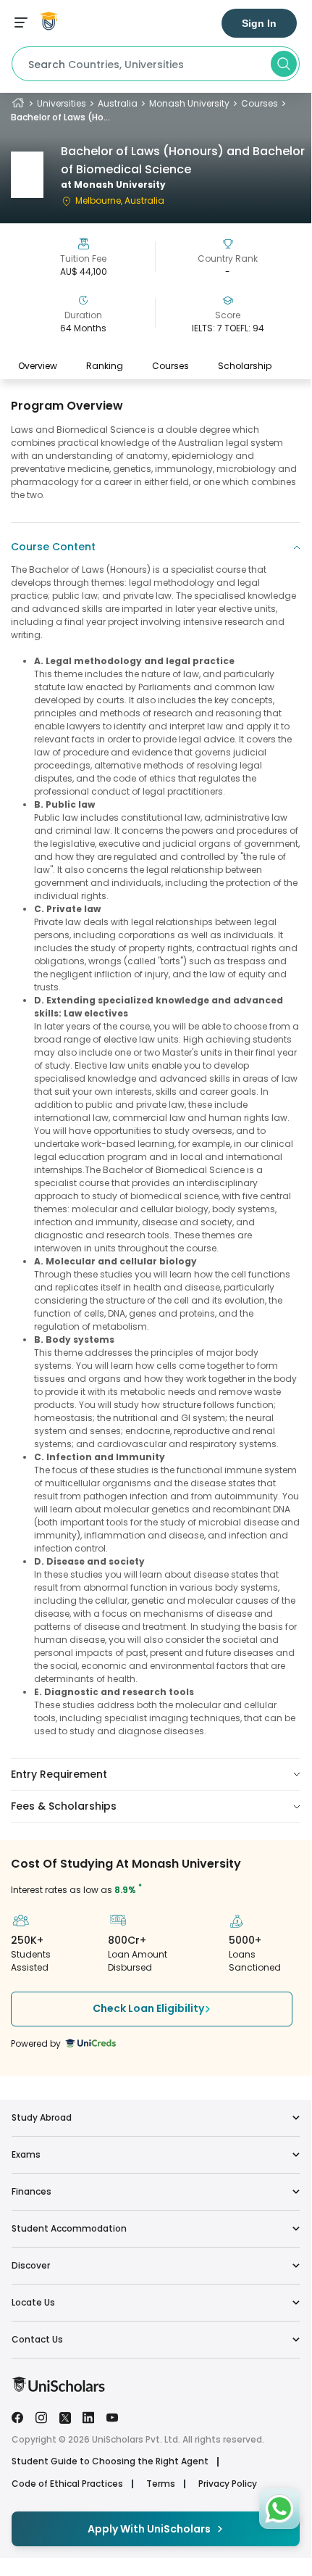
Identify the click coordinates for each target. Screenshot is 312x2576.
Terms (161, 2484)
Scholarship (245, 366)
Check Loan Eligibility (148, 2008)
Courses (260, 103)
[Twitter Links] (65, 2416)
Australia (118, 103)
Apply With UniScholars (149, 2529)
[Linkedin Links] (88, 2416)
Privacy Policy (228, 2484)
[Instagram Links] (41, 2416)
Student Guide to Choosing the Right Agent (110, 2461)
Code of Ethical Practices (67, 2484)
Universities (62, 103)
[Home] (18, 103)
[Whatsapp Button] (279, 2509)
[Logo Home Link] (58, 2389)
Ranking (105, 366)
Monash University (189, 103)
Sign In (259, 23)
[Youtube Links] (112, 2416)
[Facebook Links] (17, 2416)
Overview (38, 366)
